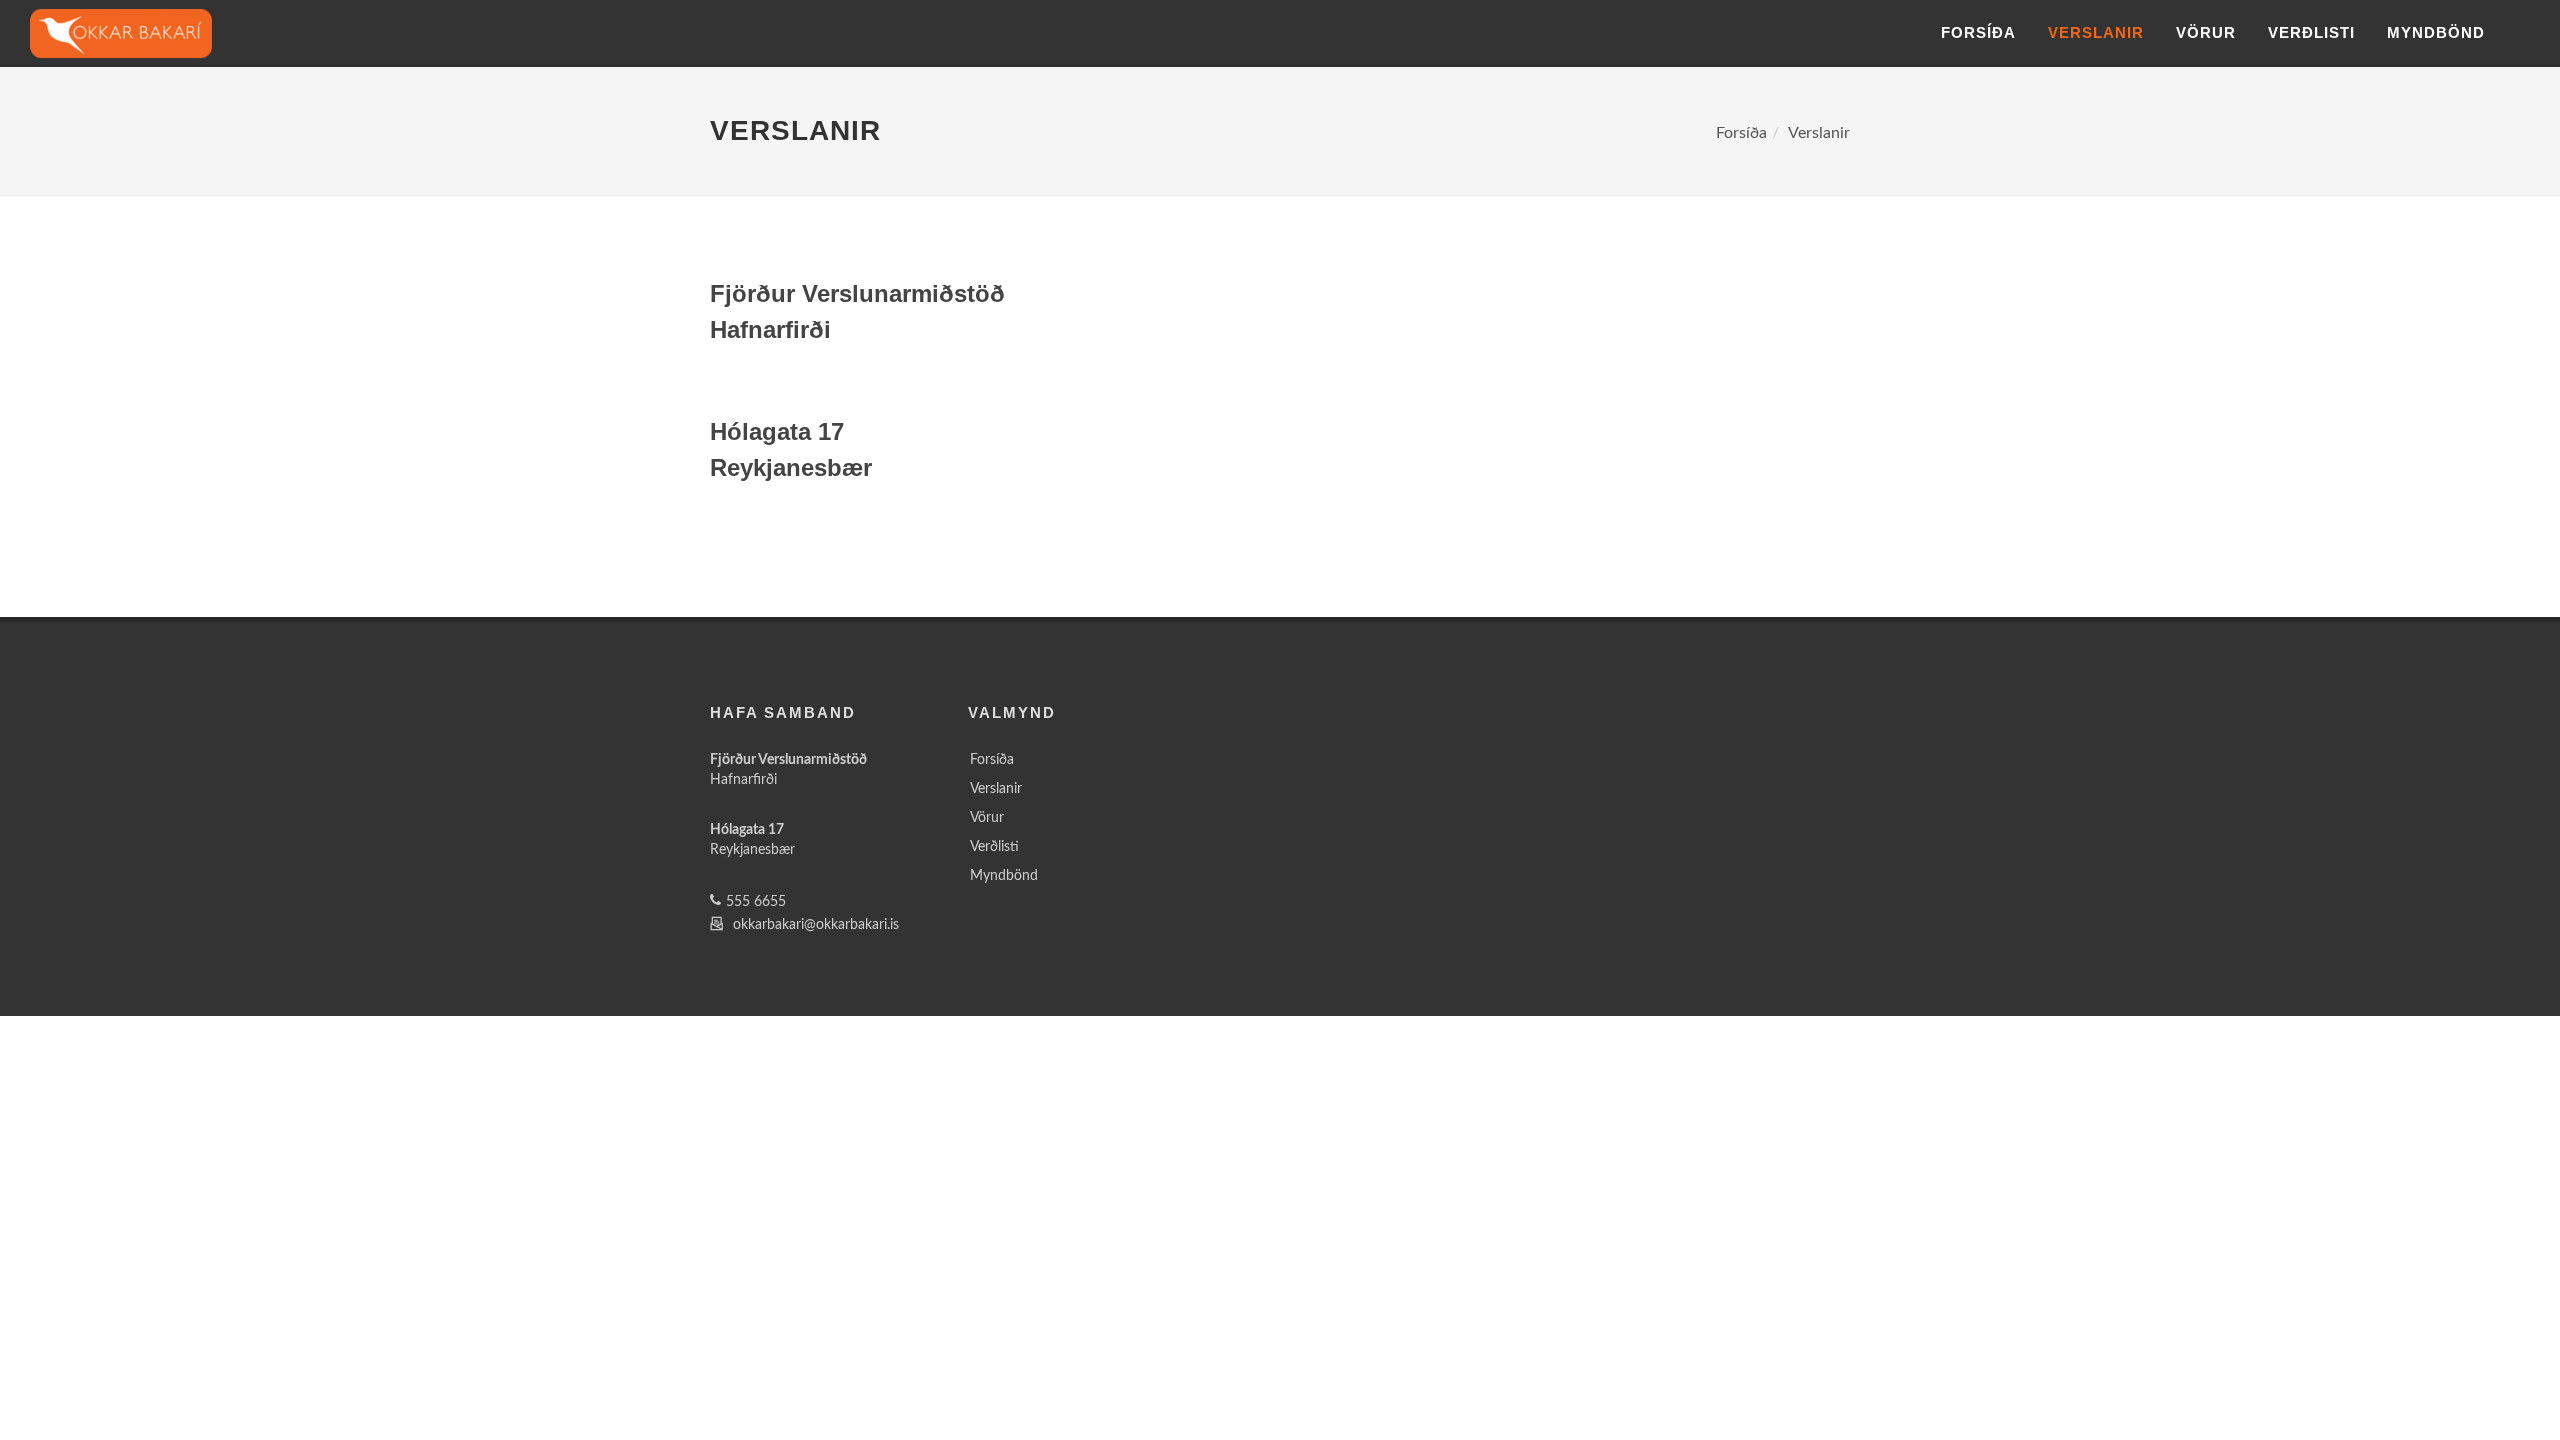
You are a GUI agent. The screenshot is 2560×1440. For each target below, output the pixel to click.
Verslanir (2096, 32)
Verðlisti (2311, 32)
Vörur (2206, 32)
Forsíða (1978, 32)
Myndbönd (2436, 32)
